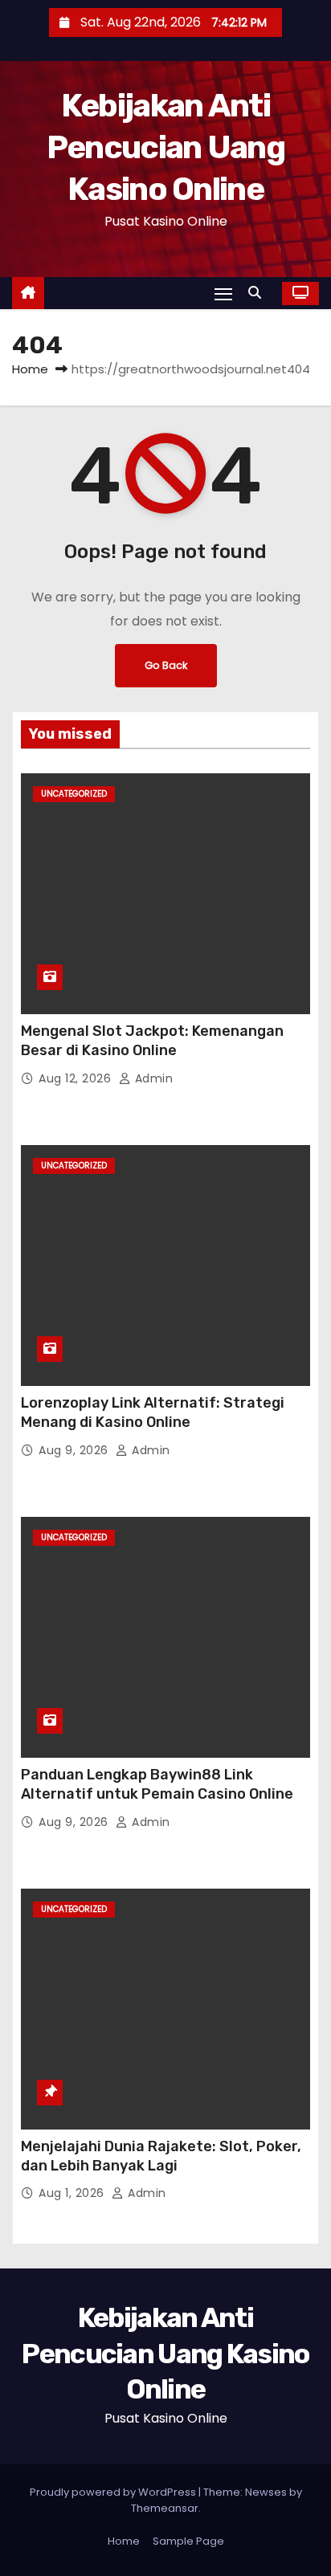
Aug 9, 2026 (75, 1450)
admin (152, 1078)
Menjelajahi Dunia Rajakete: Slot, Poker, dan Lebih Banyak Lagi (161, 2156)
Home (30, 369)
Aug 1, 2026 (73, 2193)
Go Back (166, 665)
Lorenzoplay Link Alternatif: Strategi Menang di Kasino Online (153, 1412)
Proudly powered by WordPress (114, 2492)
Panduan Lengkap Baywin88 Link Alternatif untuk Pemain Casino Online (157, 1784)
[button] (259, 293)
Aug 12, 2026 (77, 1078)
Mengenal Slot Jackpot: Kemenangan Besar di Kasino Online (152, 1041)
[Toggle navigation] (223, 293)
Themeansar (165, 2508)
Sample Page (188, 2541)
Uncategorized (74, 794)
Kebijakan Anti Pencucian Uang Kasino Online (165, 147)
